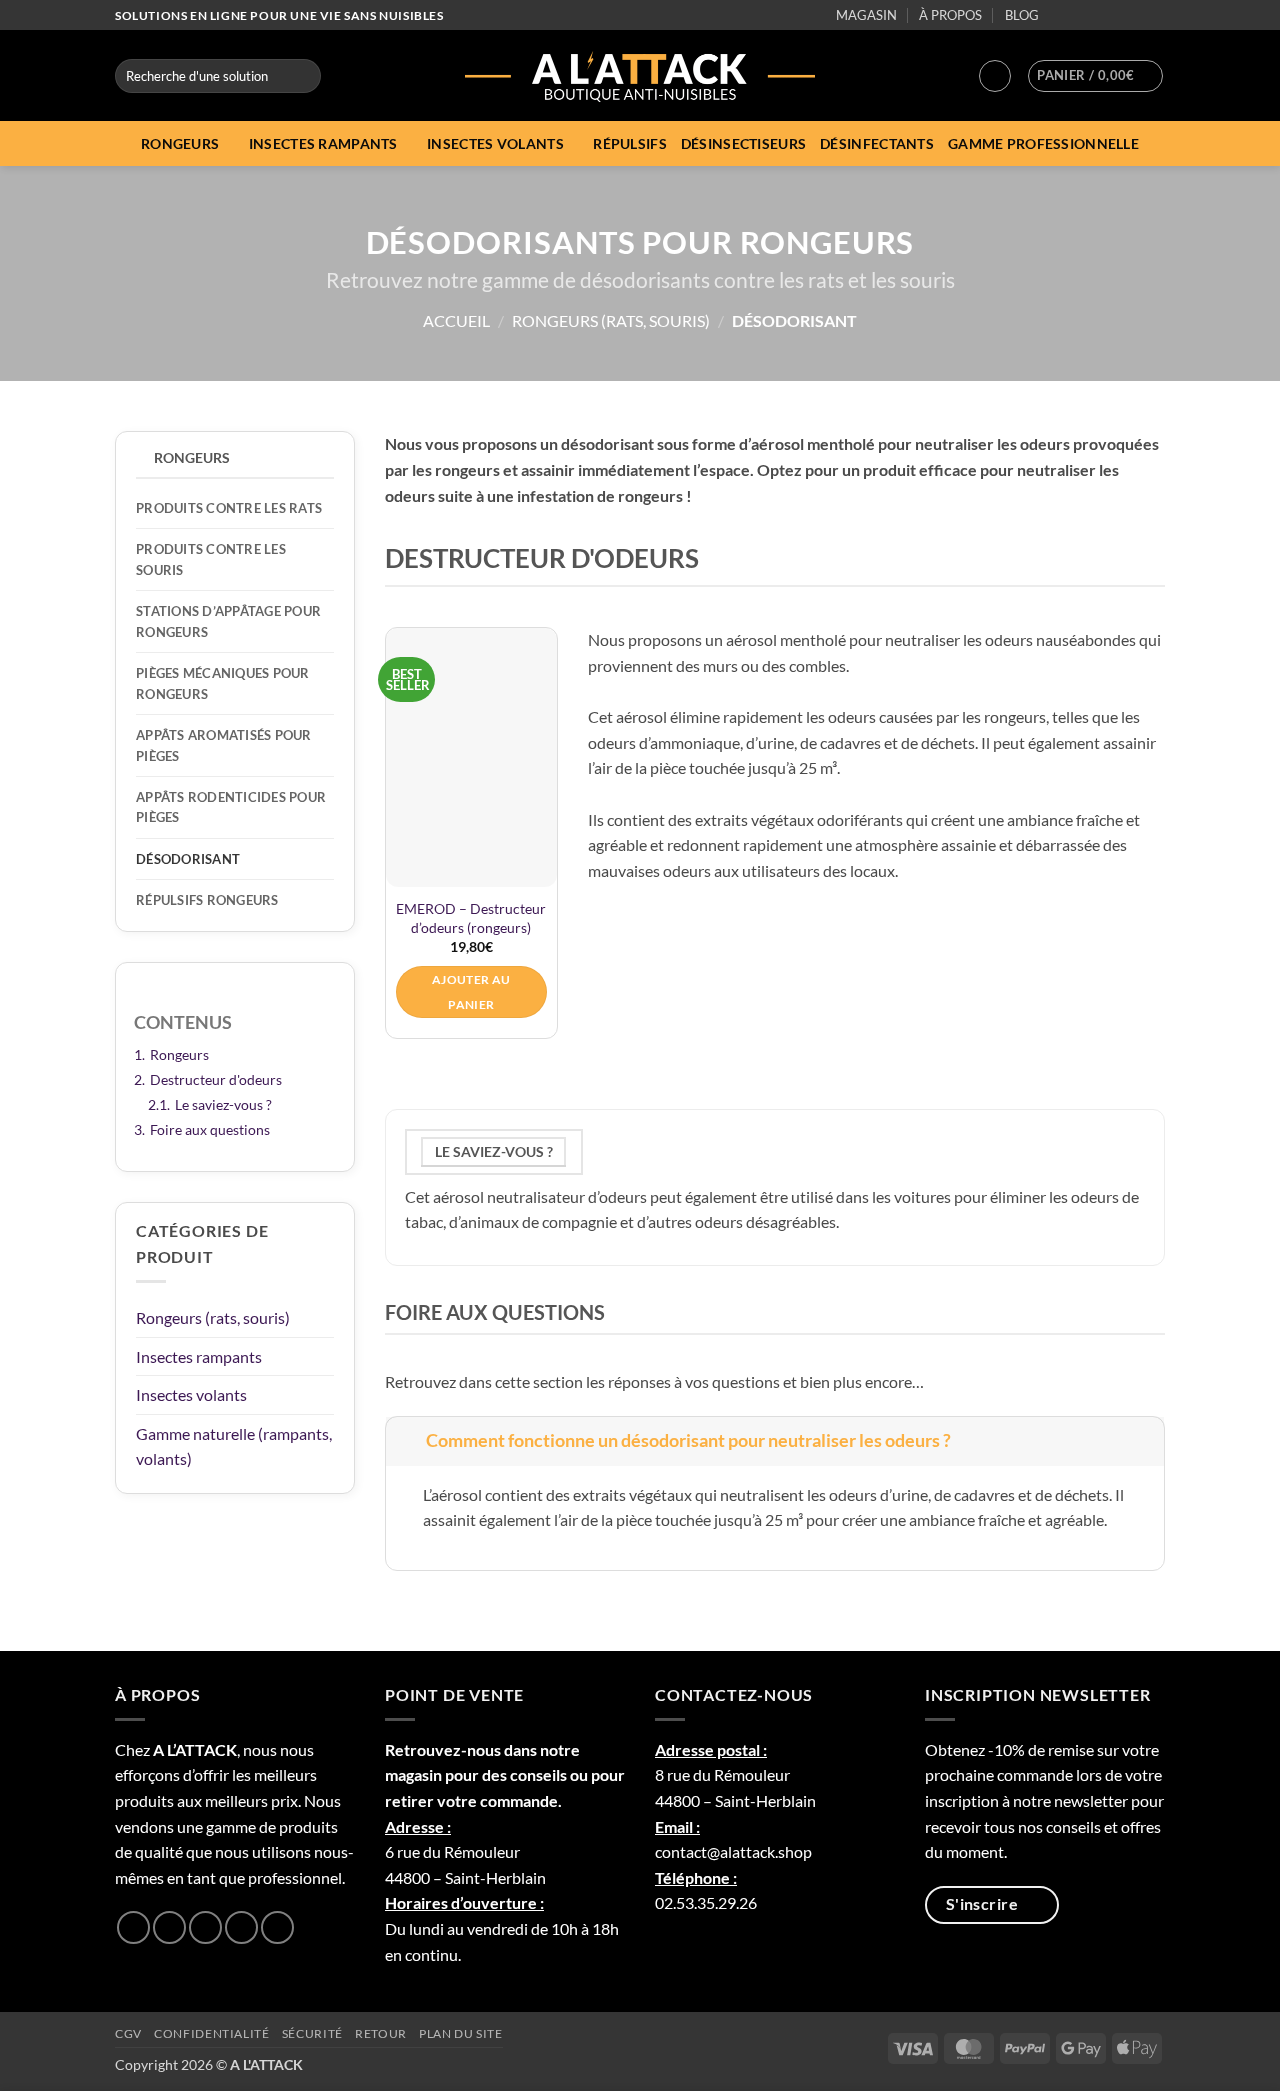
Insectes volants (495, 143)
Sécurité (312, 2033)
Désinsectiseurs (743, 143)
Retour (381, 2033)
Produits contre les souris (211, 559)
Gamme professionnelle (1043, 143)
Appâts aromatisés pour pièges (224, 745)
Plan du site (460, 2033)
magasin (413, 1774)
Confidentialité (211, 2033)
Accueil (456, 320)
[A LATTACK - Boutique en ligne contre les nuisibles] (640, 75)
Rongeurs (180, 143)
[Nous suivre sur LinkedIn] (1136, 16)
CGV (128, 2033)
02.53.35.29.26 (706, 1902)
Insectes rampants (323, 143)
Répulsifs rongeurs (207, 900)
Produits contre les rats (229, 508)
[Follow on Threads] (1117, 16)
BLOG (1022, 15)
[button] (1095, 76)
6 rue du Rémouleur (452, 1851)
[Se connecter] (995, 76)
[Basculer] (405, 1440)
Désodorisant (188, 859)
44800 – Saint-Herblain (465, 1877)
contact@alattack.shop (733, 1851)
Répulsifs (630, 143)
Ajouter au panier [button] (471, 992)
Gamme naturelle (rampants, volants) (234, 1446)
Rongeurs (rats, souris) (611, 320)
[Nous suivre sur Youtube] (1155, 16)
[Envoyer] (302, 76)
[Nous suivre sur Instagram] (1079, 16)
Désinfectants (877, 143)
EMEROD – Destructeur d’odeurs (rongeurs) (471, 918)
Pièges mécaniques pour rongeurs (223, 683)
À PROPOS (950, 15)
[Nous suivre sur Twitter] (1098, 16)
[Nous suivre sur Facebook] (1059, 16)
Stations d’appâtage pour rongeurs (228, 621)
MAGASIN (866, 15)
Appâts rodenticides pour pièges (231, 807)
